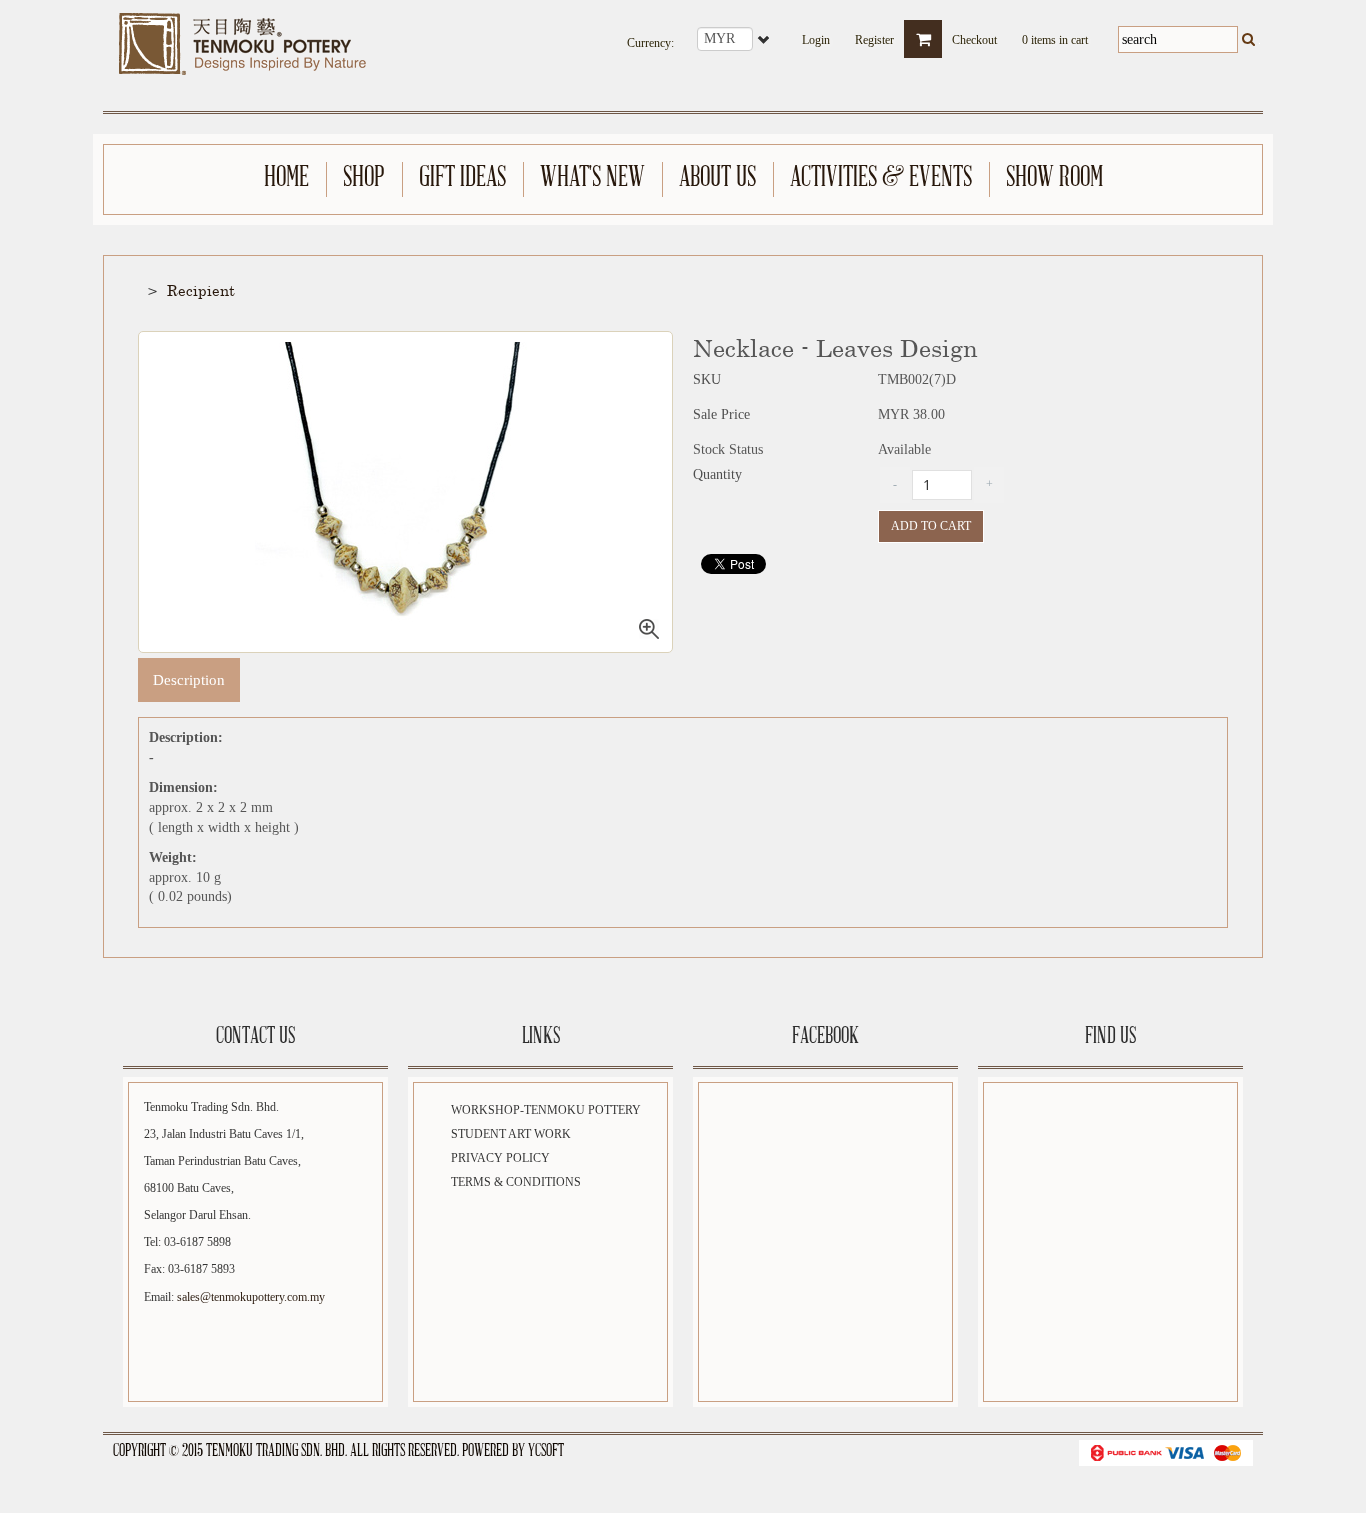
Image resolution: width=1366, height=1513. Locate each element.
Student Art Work (511, 1134)
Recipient (201, 290)
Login (816, 34)
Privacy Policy (500, 1158)
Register (874, 34)
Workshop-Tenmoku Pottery (546, 1110)
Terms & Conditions (516, 1182)
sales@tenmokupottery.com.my (251, 1297)
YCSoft (546, 1452)
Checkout (974, 34)
